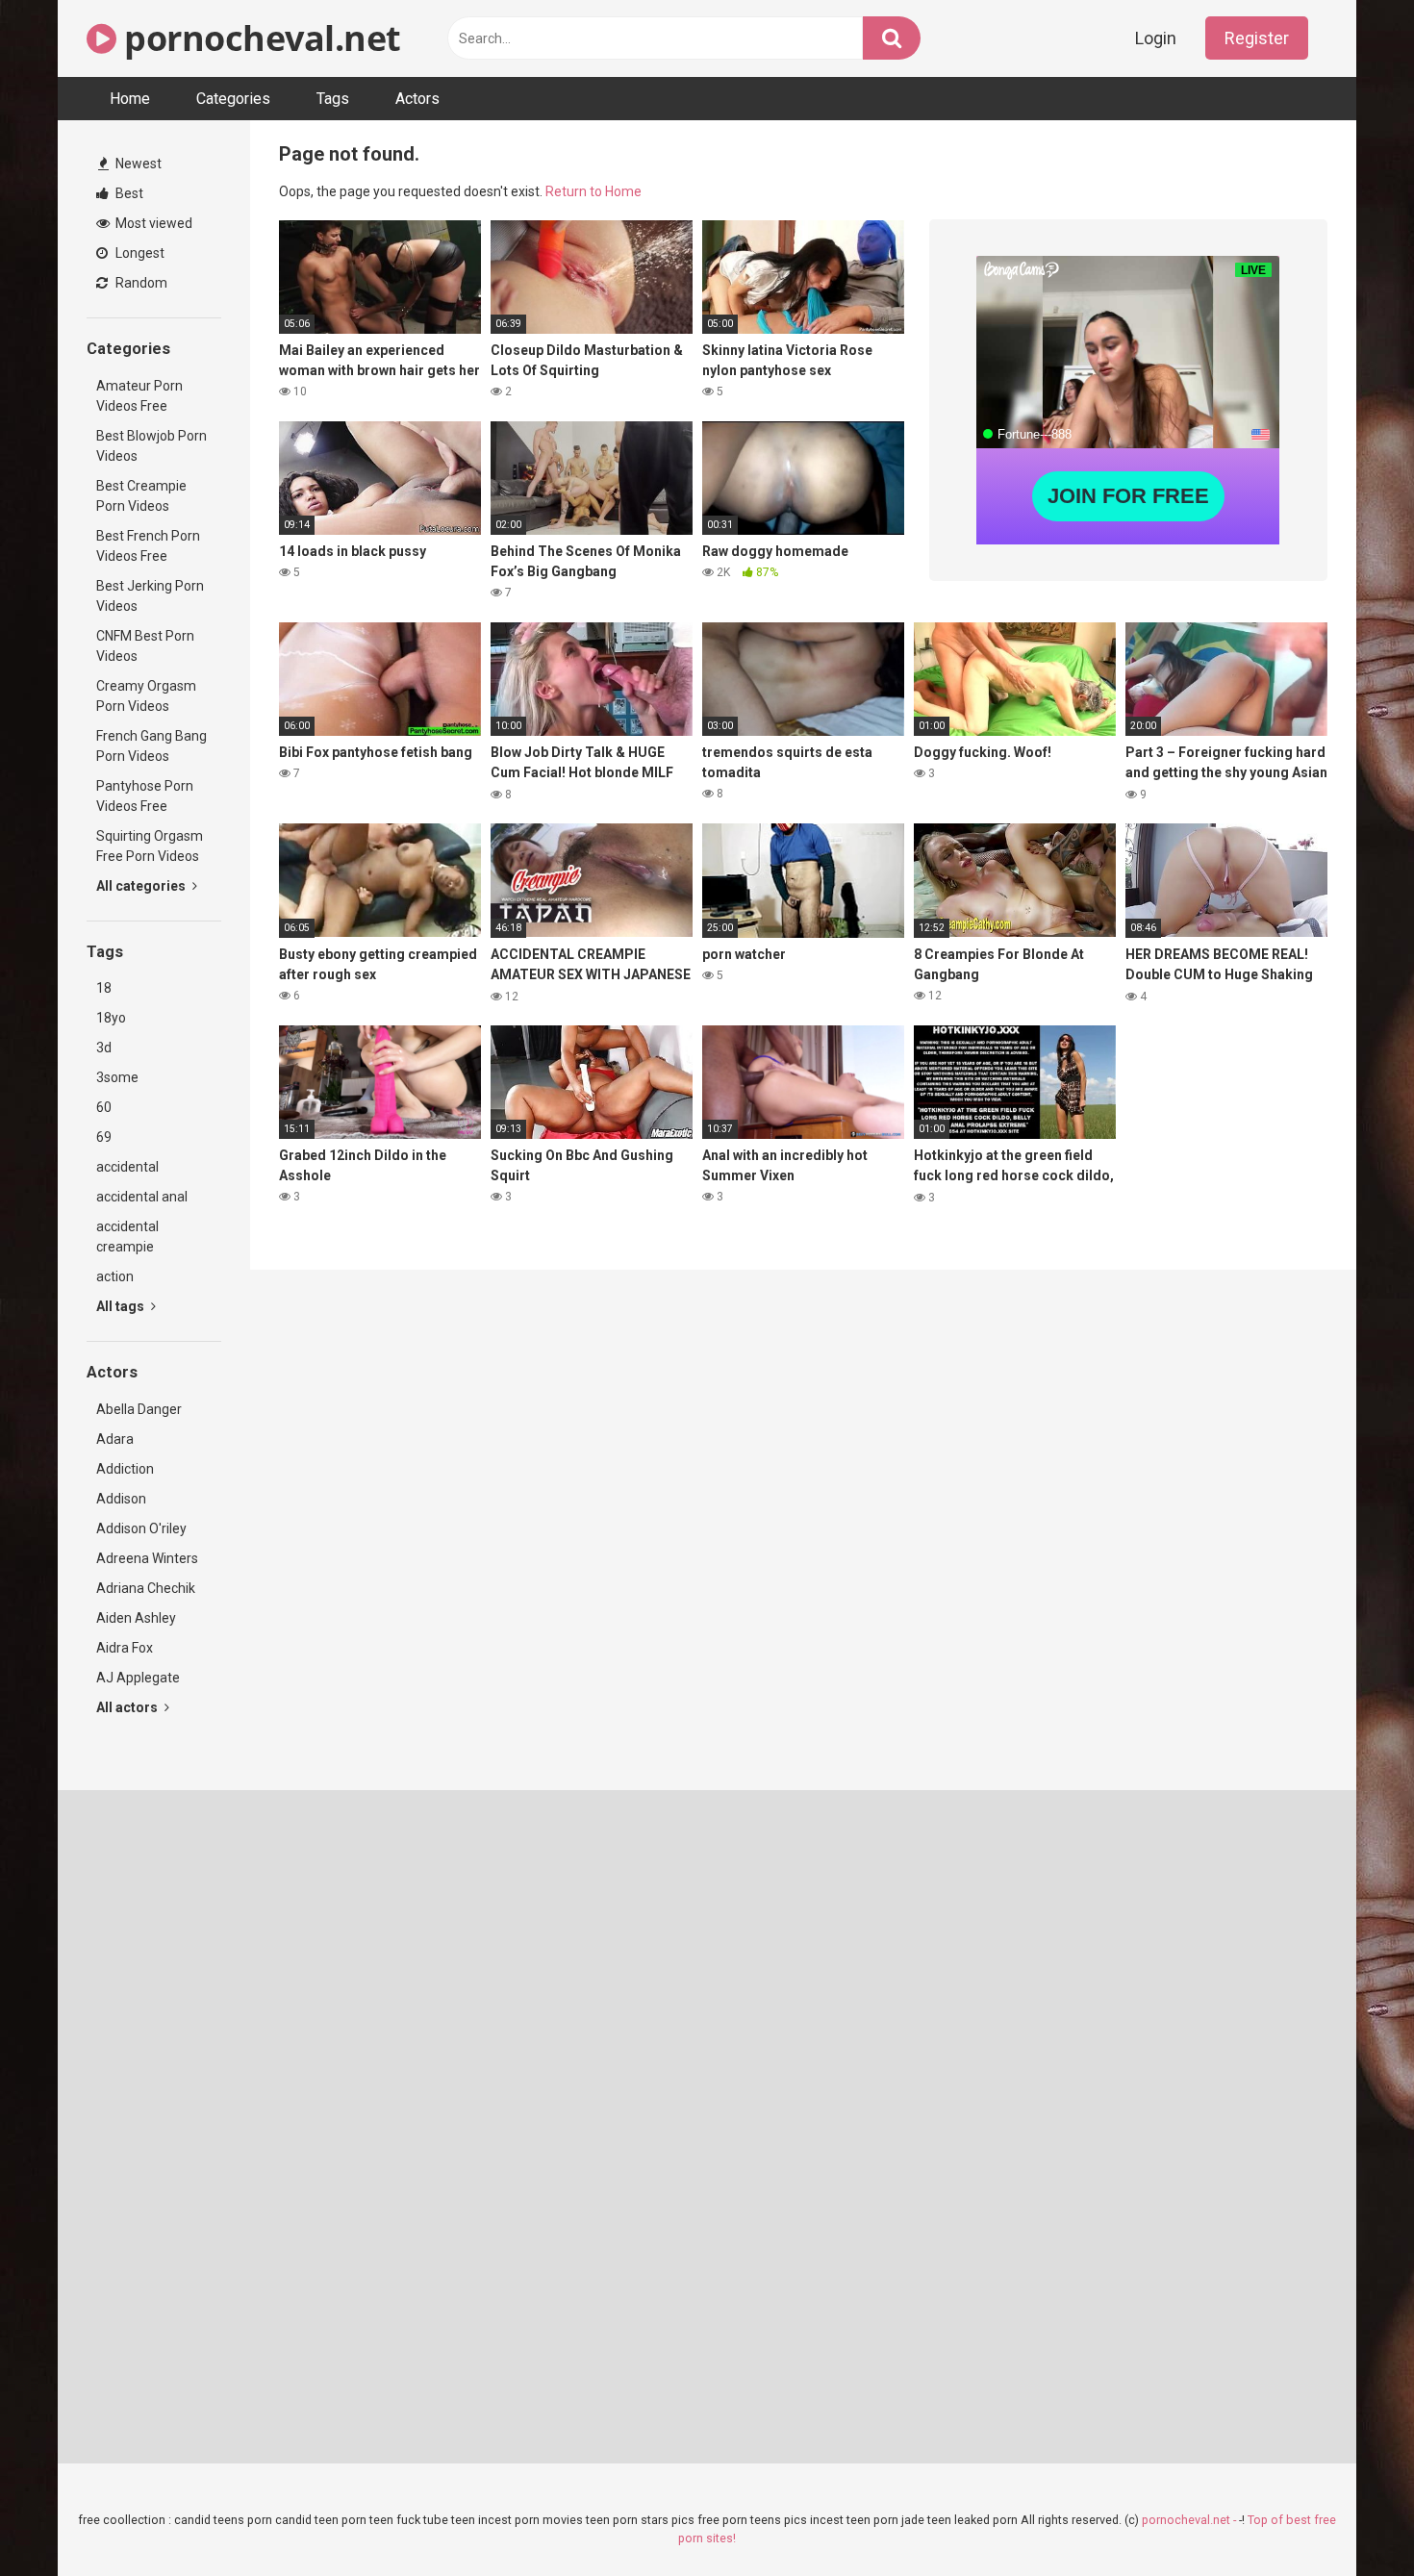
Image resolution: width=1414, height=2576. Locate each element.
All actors (128, 1707)
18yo (111, 1018)
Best (128, 193)
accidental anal (142, 1197)
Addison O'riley (141, 1528)
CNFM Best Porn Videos (145, 646)
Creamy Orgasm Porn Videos (146, 696)
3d (104, 1048)
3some (117, 1077)
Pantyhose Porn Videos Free (145, 796)
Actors (417, 99)
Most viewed (152, 223)
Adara (115, 1439)
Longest (139, 253)
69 (104, 1137)
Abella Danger (139, 1409)
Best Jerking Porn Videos (150, 596)
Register (1257, 38)
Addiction (125, 1469)
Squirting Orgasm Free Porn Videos (150, 846)
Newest (137, 164)
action (115, 1276)
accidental (127, 1167)
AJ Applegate (138, 1678)
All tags (122, 1306)
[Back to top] (1350, 2518)
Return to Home (593, 191)
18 (104, 988)
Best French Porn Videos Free (148, 546)
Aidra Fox (125, 1648)
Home (130, 99)
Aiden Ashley (136, 1618)
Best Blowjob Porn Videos (151, 446)
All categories (142, 886)
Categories (233, 99)
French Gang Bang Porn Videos (151, 746)
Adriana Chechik (146, 1588)
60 (104, 1107)
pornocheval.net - (1190, 2520)
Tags (333, 99)
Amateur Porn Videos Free (139, 396)
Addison (121, 1499)
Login (1156, 38)
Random (140, 283)
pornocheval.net (259, 38)
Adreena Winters (147, 1558)
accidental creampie (127, 1237)
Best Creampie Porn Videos (141, 496)
